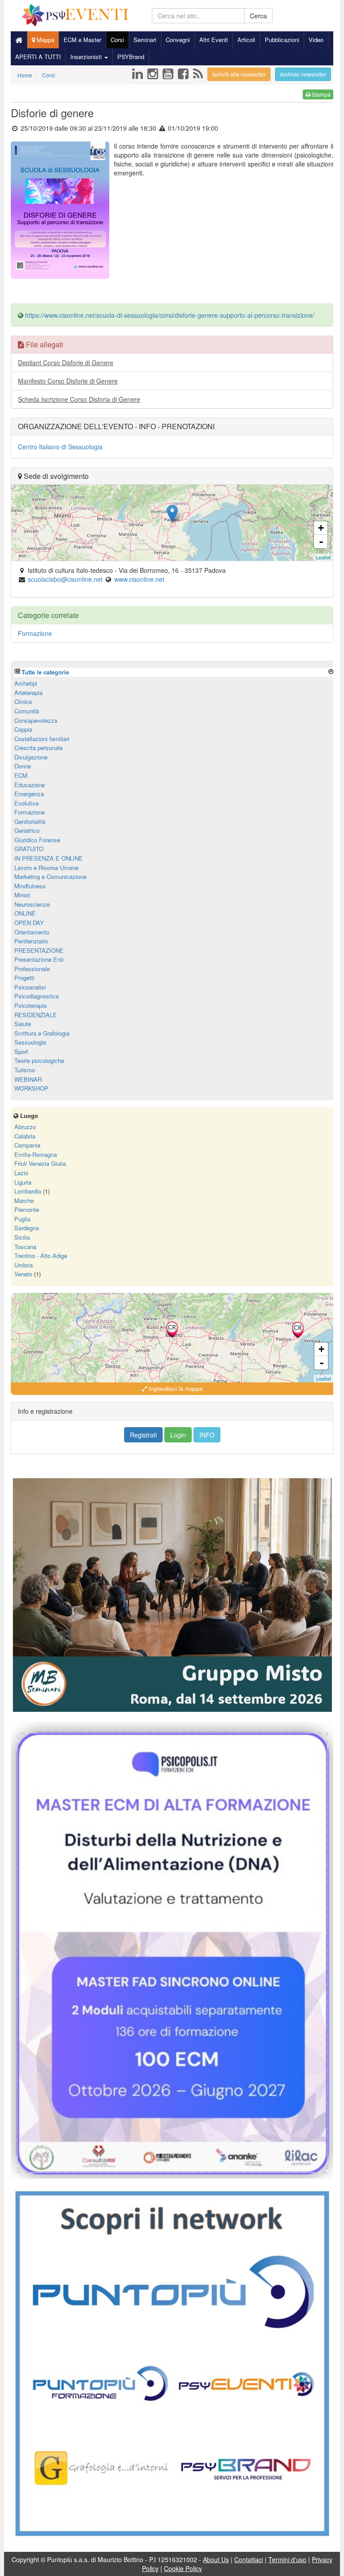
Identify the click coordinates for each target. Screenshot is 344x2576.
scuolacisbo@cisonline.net (65, 579)
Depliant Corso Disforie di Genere (66, 363)
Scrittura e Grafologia (42, 1033)
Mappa (45, 40)
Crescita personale (39, 748)
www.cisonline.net (139, 579)
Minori (22, 895)
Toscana (25, 1247)
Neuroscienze (32, 904)
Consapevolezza (36, 720)
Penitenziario (31, 941)
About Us (216, 2559)
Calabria (25, 1136)
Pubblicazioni (282, 40)
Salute (23, 1024)
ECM (21, 775)
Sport (21, 1051)
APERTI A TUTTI (38, 57)
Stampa (320, 94)
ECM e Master (82, 40)
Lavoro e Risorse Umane (46, 868)
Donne (23, 766)
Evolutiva (26, 803)
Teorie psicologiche (39, 1060)
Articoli (246, 40)
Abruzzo (25, 1127)
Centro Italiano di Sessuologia (60, 447)
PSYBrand (131, 57)
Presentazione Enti (39, 959)
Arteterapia (28, 693)
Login (178, 1435)
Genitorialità (30, 821)
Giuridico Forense (37, 840)
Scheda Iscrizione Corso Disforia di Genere (79, 399)
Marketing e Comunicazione (50, 876)
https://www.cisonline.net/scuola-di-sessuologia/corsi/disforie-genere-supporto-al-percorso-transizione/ (170, 315)
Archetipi (26, 683)
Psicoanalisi (30, 987)
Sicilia (22, 1237)
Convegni (178, 40)
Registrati (143, 1435)
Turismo (25, 1070)
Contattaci (249, 2559)
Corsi (117, 40)
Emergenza (29, 794)
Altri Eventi (214, 40)
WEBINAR (28, 1079)
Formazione (35, 633)
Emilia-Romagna (36, 1154)
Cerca (258, 16)
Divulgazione (31, 757)
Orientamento (32, 932)
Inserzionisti (87, 57)
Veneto (23, 1274)
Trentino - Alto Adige (41, 1256)
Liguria (23, 1182)
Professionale (32, 969)
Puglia (22, 1219)
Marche (24, 1201)
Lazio (21, 1173)
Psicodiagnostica (37, 996)
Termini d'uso (287, 2559)
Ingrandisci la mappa (175, 1388)
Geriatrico (27, 830)
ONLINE (25, 913)
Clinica (23, 702)
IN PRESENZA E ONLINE (49, 858)
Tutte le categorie (45, 672)
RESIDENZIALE (36, 1015)
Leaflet (323, 557)
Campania (27, 1145)
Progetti (24, 978)
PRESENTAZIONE (39, 950)
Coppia (23, 729)
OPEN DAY (29, 923)
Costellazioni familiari (42, 739)
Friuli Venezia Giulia (40, 1163)
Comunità (27, 711)
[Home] (19, 40)
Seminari (145, 40)
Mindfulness (30, 886)
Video (316, 40)
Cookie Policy (183, 2568)
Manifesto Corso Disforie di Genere (68, 381)
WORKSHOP (31, 1088)
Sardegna (27, 1228)
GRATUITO (29, 849)
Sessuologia (30, 1042)
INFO (207, 1435)
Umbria (24, 1265)
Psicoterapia (30, 1005)
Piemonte (27, 1209)
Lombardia (28, 1191)
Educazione (30, 785)
